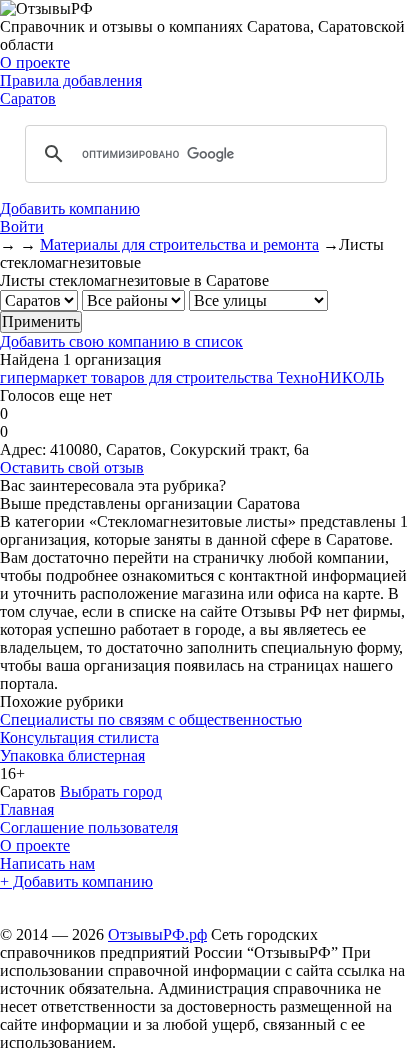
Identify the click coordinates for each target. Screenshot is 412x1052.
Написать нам (47, 863)
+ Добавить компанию (76, 881)
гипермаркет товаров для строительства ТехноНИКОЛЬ (192, 377)
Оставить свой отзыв (72, 467)
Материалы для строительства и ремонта (179, 244)
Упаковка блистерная (72, 755)
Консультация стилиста (79, 737)
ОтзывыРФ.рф (157, 934)
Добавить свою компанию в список (121, 341)
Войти (22, 226)
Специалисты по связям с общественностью (151, 719)
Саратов (28, 98)
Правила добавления (71, 80)
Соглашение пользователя (89, 827)
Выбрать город (111, 791)
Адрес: (23, 449)
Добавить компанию (70, 208)
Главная (27, 809)
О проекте (35, 62)
